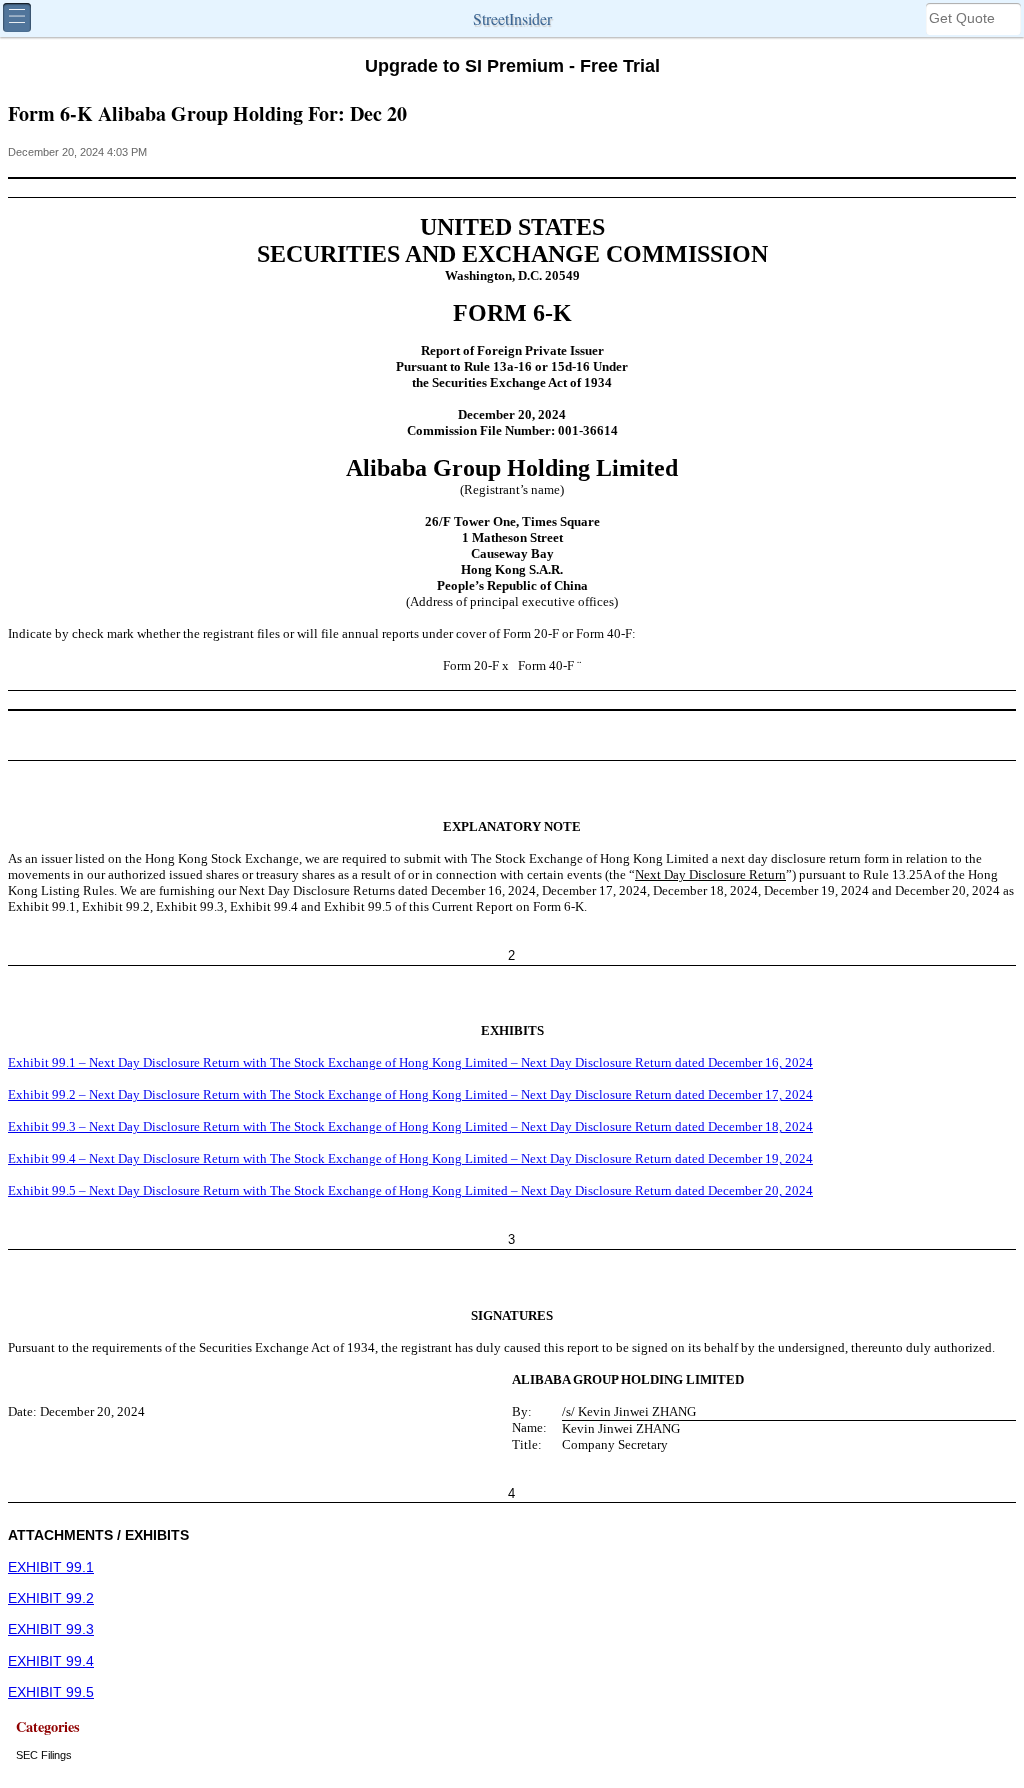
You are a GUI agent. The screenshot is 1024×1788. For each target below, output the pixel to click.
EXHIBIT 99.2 (51, 1598)
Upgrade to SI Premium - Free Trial (512, 66)
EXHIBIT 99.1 (51, 1567)
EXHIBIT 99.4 (51, 1661)
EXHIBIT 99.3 (51, 1629)
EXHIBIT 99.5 (51, 1692)
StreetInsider (512, 18)
